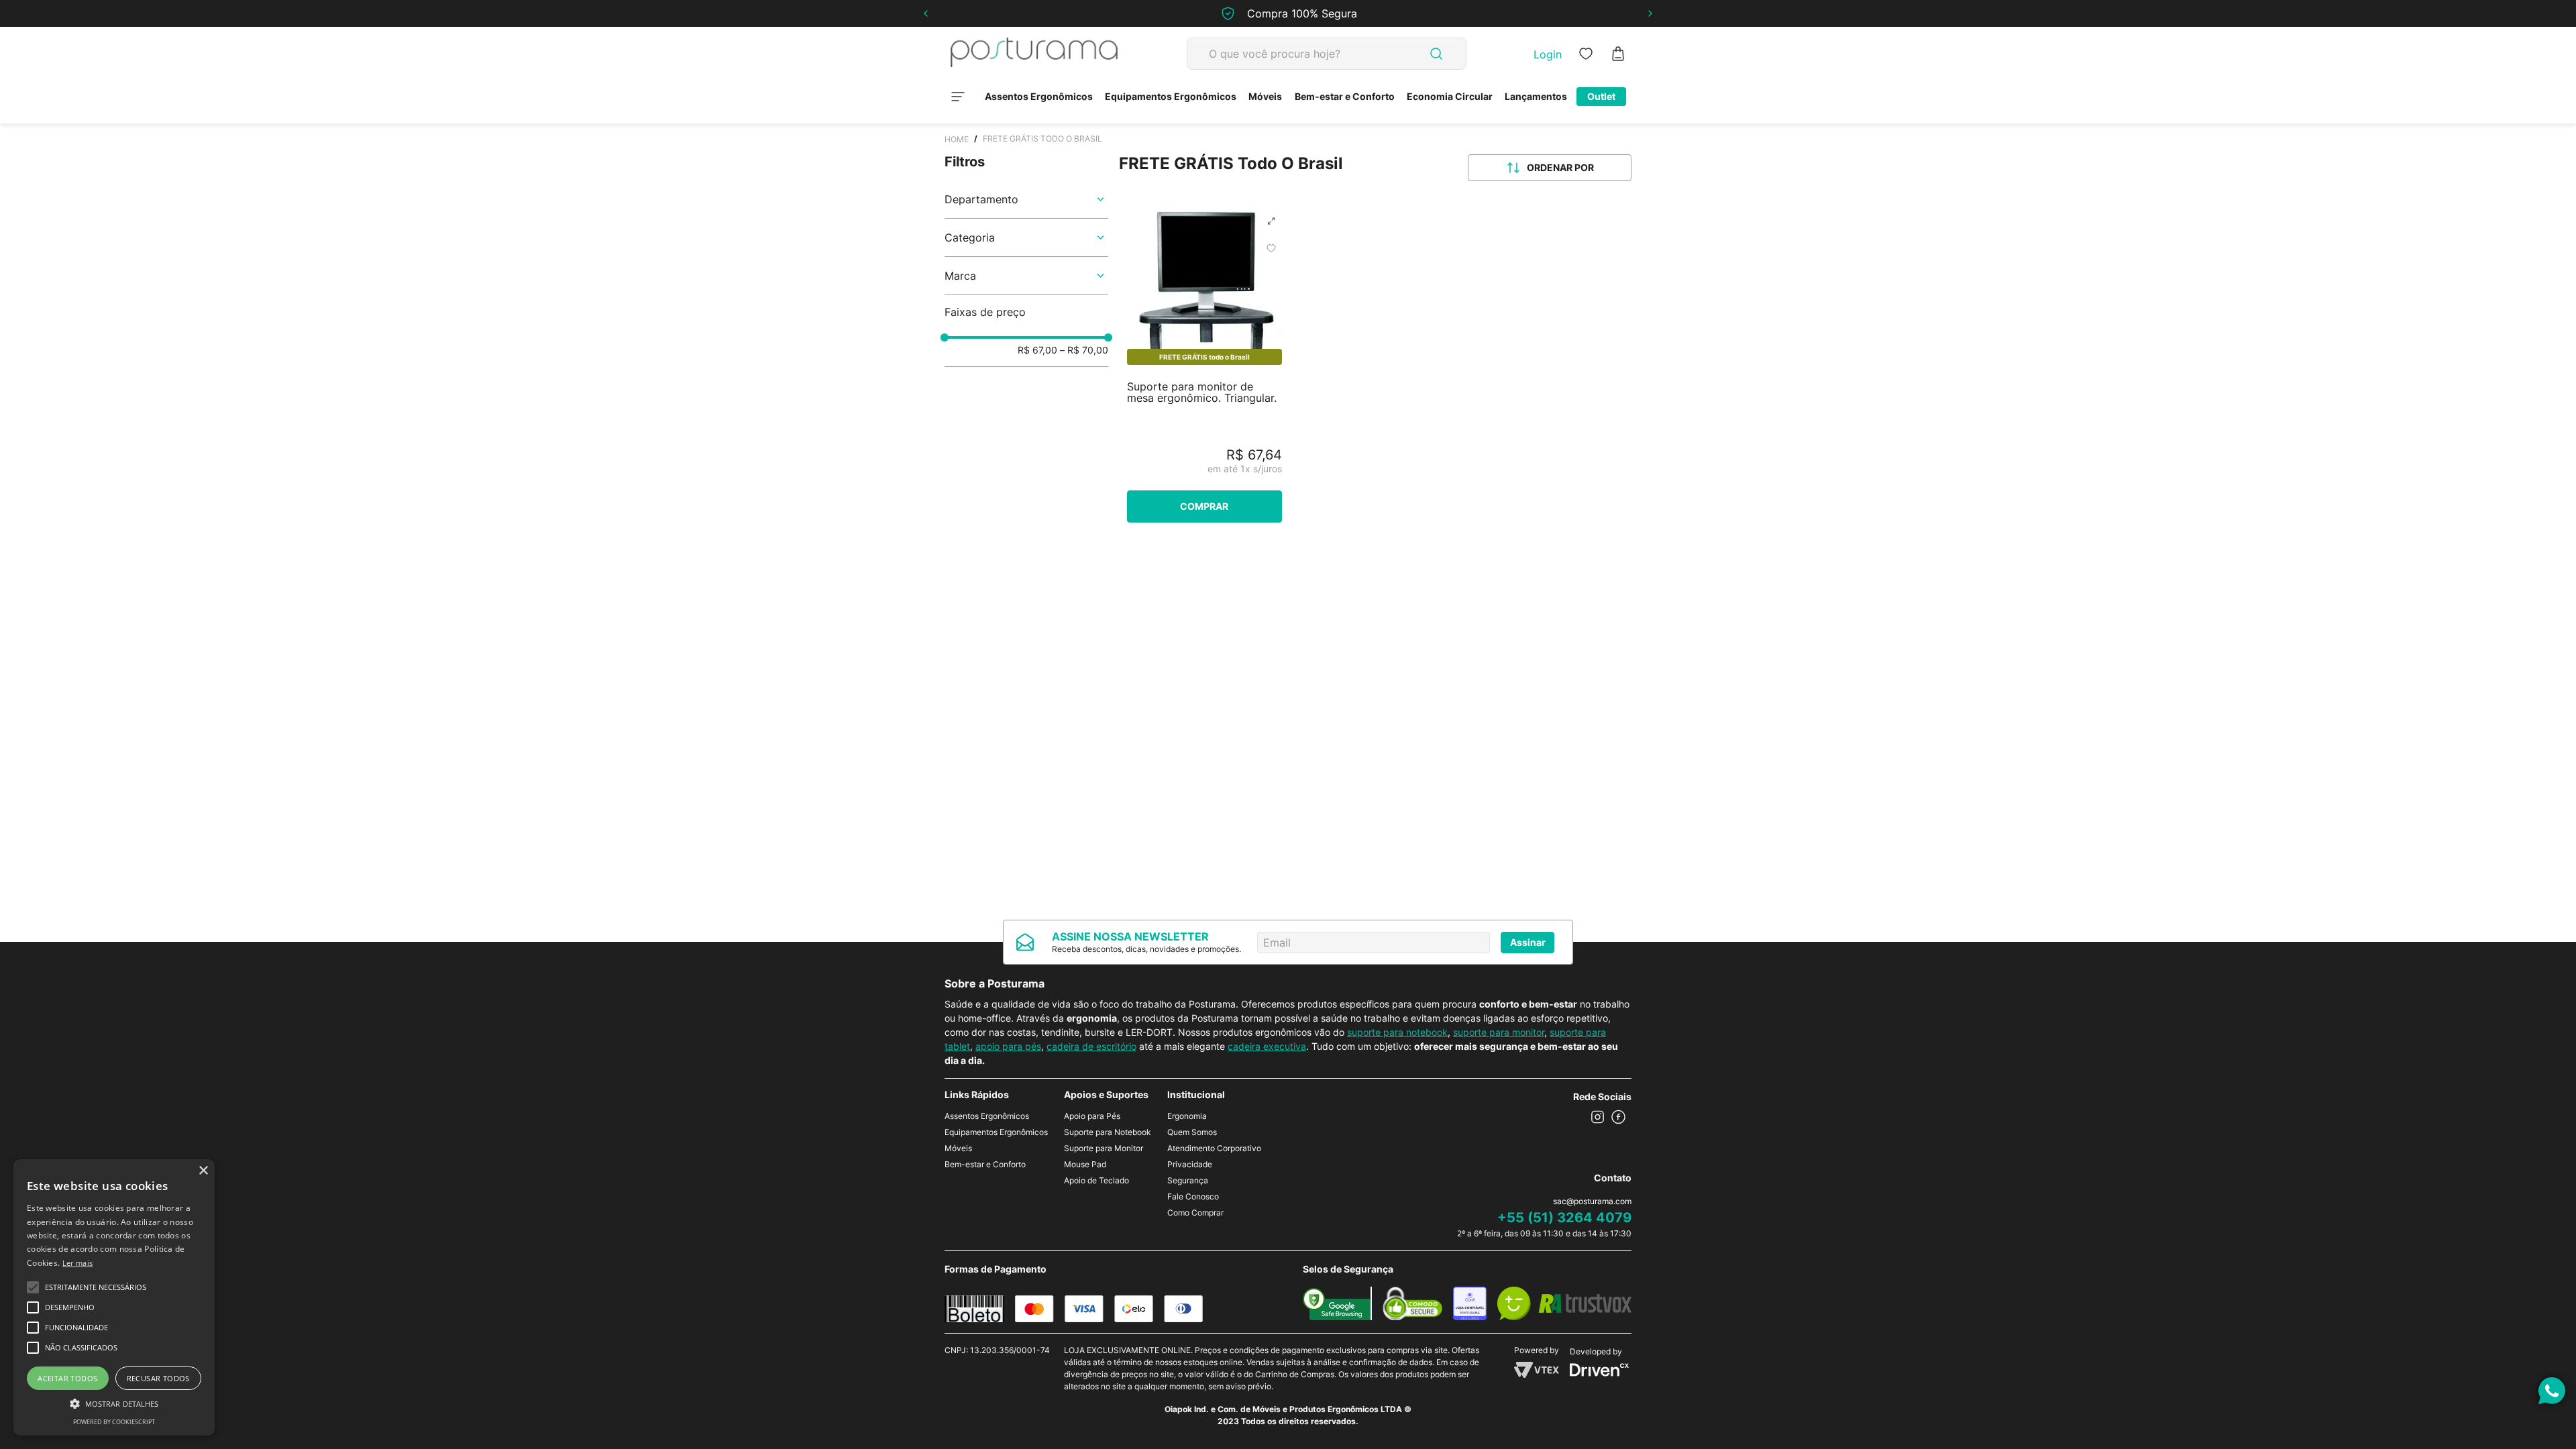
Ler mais (77, 1263)
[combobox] (1327, 54)
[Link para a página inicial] (957, 139)
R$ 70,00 (1084, 350)
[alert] (114, 1297)
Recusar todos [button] (158, 1378)
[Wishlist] (1586, 54)
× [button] (203, 1171)
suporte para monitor (1499, 1032)
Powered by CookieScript (114, 1422)
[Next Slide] (1650, 13)
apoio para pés (1008, 1046)
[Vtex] (1537, 1374)
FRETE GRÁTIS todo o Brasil (1042, 139)
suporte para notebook (1397, 1032)
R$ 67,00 (1037, 350)
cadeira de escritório (1091, 1046)
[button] (1026, 199)
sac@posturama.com (1592, 1201)
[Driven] (1599, 1373)
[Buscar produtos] (1436, 54)
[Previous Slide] (926, 13)
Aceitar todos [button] (67, 1378)
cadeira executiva (1267, 1046)
